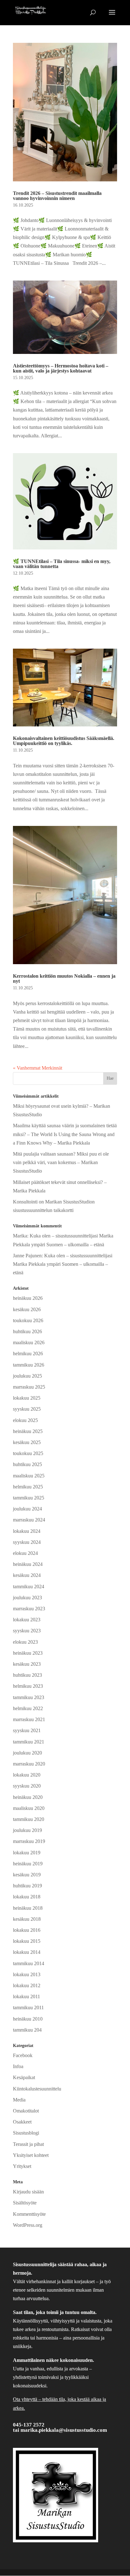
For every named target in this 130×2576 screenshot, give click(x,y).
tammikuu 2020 (29, 1819)
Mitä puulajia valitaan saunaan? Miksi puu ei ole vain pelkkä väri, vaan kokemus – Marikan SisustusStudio (61, 1162)
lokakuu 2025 (27, 1398)
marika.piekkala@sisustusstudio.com (64, 2430)
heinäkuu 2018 (28, 1908)
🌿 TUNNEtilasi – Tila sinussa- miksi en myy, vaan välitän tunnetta (62, 564)
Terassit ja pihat (28, 2144)
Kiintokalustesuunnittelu (37, 2089)
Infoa (18, 2066)
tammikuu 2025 (29, 1498)
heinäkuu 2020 (28, 1797)
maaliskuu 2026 (29, 1342)
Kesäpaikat (24, 2077)
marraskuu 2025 (29, 1387)
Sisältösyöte (25, 2203)
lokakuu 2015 (27, 1941)
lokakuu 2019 (27, 1853)
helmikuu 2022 (28, 1708)
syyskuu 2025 (27, 1409)
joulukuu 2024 (27, 1509)
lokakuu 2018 (27, 1897)
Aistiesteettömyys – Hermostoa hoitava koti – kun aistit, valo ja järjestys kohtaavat (61, 368)
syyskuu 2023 (27, 1631)
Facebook (23, 2055)
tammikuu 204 (27, 2030)
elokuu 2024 (25, 1553)
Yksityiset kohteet (31, 2155)
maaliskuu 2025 (29, 1476)
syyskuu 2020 (27, 1786)
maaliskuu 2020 (29, 1808)
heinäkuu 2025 (28, 1431)
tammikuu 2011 (28, 2007)
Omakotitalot (26, 2111)
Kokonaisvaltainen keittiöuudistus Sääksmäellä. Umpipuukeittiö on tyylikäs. (64, 741)
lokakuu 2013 (27, 1974)
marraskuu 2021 (29, 1719)
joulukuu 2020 (27, 1753)
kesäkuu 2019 (27, 1875)
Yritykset (22, 2166)
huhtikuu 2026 (27, 1331)
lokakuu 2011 (27, 1996)
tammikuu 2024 (29, 1587)
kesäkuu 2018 (27, 1919)
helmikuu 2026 (28, 1353)
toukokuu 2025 (28, 1453)
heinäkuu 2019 (28, 1864)
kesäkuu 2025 (27, 1442)
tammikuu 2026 (29, 1365)
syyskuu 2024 (27, 1542)
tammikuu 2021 (29, 1742)
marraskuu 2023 (29, 1609)
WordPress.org (28, 2225)
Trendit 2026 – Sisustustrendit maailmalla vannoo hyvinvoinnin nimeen (57, 196)
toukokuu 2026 (28, 1320)
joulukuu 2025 (27, 1376)
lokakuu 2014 (27, 1952)
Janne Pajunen (27, 1256)
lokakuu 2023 (27, 1620)
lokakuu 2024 (27, 1531)
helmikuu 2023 (28, 1686)
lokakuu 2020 (27, 1775)
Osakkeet (22, 2122)
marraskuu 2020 (29, 1764)
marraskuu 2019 (29, 1841)
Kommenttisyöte (29, 2214)
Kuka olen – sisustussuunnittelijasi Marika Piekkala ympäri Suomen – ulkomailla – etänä (63, 1264)
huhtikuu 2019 (27, 1886)
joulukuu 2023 (27, 1598)
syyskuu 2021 (27, 1730)
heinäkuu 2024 (28, 1564)
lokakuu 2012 (27, 1985)
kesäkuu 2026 (27, 1309)
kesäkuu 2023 (27, 1664)
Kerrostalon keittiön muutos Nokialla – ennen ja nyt (64, 978)
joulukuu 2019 (27, 1830)
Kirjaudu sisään (28, 2192)
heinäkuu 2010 (28, 2019)
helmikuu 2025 (28, 1487)
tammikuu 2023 (29, 1697)
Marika (20, 1236)
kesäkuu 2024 (27, 1575)
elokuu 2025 (25, 1420)
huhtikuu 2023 (27, 1675)
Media (19, 2100)
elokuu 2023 (25, 1642)
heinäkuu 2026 (28, 1298)
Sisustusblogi (26, 2133)
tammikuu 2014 (29, 1963)
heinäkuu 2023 (28, 1653)
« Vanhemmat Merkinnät (38, 1068)
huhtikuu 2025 (27, 1464)
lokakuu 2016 (27, 1930)
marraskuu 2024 (29, 1520)
